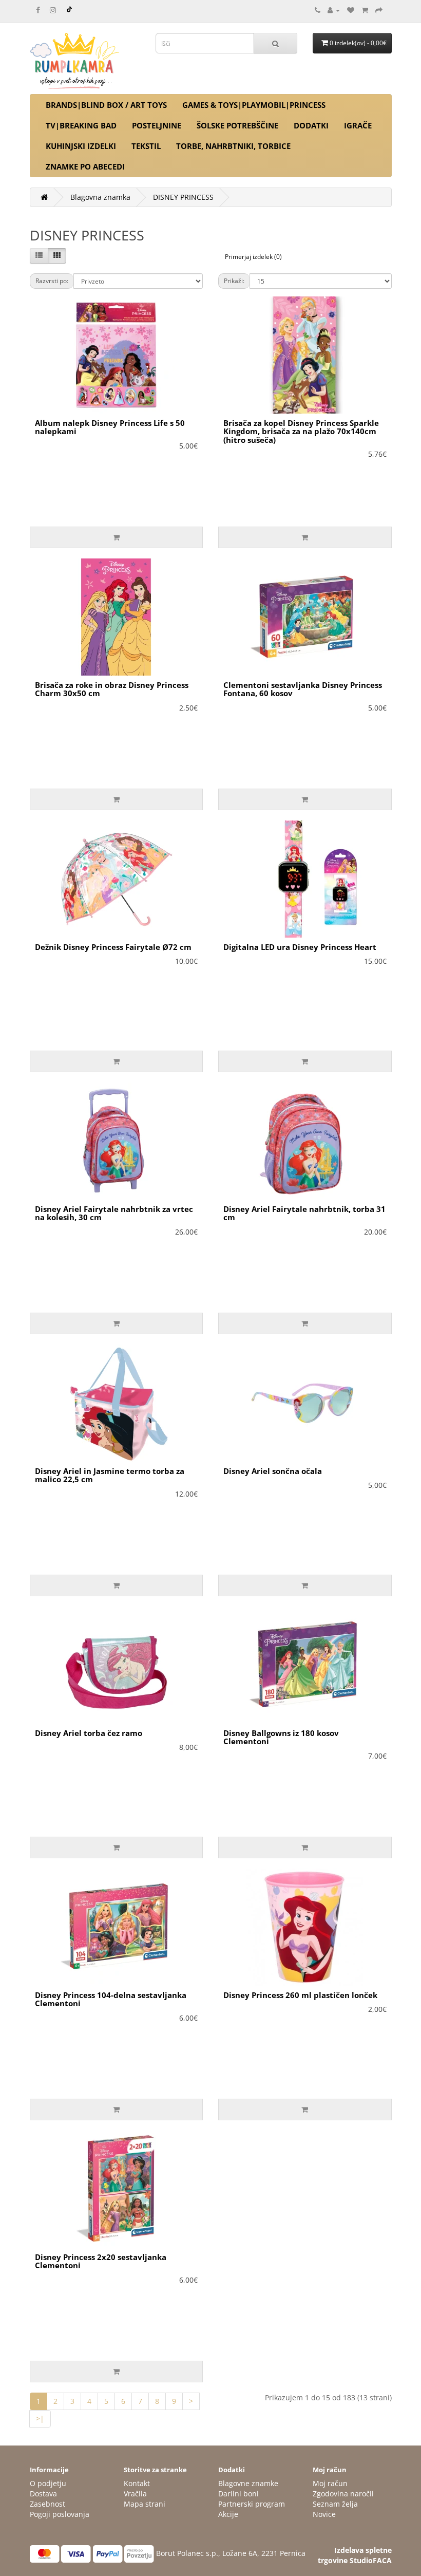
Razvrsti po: (52, 281)
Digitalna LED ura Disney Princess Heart (300, 947)
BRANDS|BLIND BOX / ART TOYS (106, 105)
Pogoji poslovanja (60, 2514)
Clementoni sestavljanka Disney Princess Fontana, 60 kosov (303, 689)
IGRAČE (358, 125)
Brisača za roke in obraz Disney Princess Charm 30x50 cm (112, 689)
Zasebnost (47, 2504)
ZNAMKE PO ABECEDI (85, 166)
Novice (324, 2514)
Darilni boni (238, 2494)
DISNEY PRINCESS (183, 197)
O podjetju (48, 2483)
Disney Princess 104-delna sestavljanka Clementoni (111, 1999)
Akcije (228, 2514)
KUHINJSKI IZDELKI (81, 146)
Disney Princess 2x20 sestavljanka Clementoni (101, 2261)
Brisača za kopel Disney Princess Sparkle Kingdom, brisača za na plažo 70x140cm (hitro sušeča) (301, 431)
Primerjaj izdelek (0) (253, 257)
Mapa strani (145, 2504)
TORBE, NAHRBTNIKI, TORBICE (233, 146)
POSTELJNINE (157, 125)
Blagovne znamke (248, 2483)
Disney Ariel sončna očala (273, 1471)
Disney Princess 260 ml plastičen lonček (300, 1995)
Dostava (43, 2494)
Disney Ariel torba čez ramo (89, 1733)
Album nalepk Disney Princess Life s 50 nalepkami (110, 427)
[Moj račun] (334, 10)
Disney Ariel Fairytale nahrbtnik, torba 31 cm (304, 1213)
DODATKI (311, 125)
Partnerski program (252, 2504)
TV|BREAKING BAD (81, 125)
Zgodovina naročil (343, 2494)
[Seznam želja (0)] (351, 10)
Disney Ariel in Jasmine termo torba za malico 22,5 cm (110, 1475)
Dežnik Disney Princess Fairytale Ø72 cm (113, 947)
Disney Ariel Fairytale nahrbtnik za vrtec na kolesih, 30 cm (114, 1213)
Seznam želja (335, 2504)
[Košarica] (365, 10)
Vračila (135, 2494)
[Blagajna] (379, 10)
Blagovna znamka (100, 197)
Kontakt (137, 2483)
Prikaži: (234, 281)
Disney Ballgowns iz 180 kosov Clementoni (281, 1737)
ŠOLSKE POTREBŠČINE (237, 125)
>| (40, 2419)
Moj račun (330, 2483)
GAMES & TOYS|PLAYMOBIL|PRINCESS (254, 105)
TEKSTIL (146, 146)
